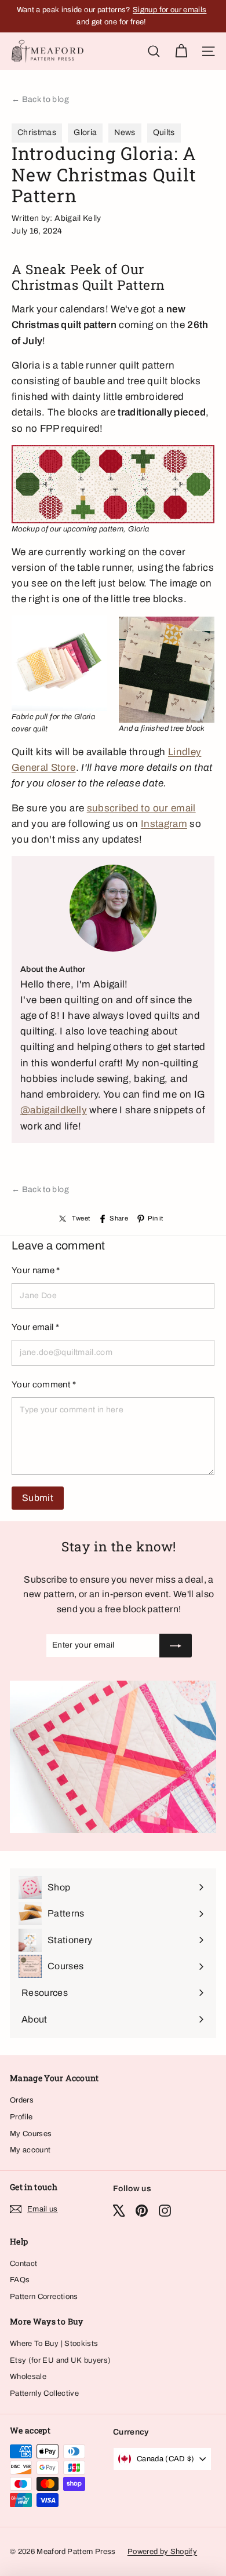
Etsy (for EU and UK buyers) (60, 2360)
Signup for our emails (170, 10)
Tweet (81, 1218)
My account (30, 2150)
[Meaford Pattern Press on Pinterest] (142, 2211)
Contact (23, 2264)
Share (119, 1218)
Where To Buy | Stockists (54, 2344)
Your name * (36, 1270)
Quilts (164, 132)
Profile (21, 2117)
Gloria (85, 132)
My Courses (31, 2134)
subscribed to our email (141, 808)
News (125, 132)
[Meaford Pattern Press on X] (119, 2211)
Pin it (155, 1218)
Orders (22, 2100)
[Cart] (181, 51)
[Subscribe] (176, 1645)
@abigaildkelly (54, 1110)
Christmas (37, 132)
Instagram (164, 824)
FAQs (20, 2280)
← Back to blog (40, 99)
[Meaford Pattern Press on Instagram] (165, 2211)
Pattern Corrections (44, 2297)
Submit (38, 1498)
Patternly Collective (44, 2393)
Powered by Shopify (162, 2552)
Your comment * (44, 1384)
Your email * (35, 1327)
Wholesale (28, 2377)
